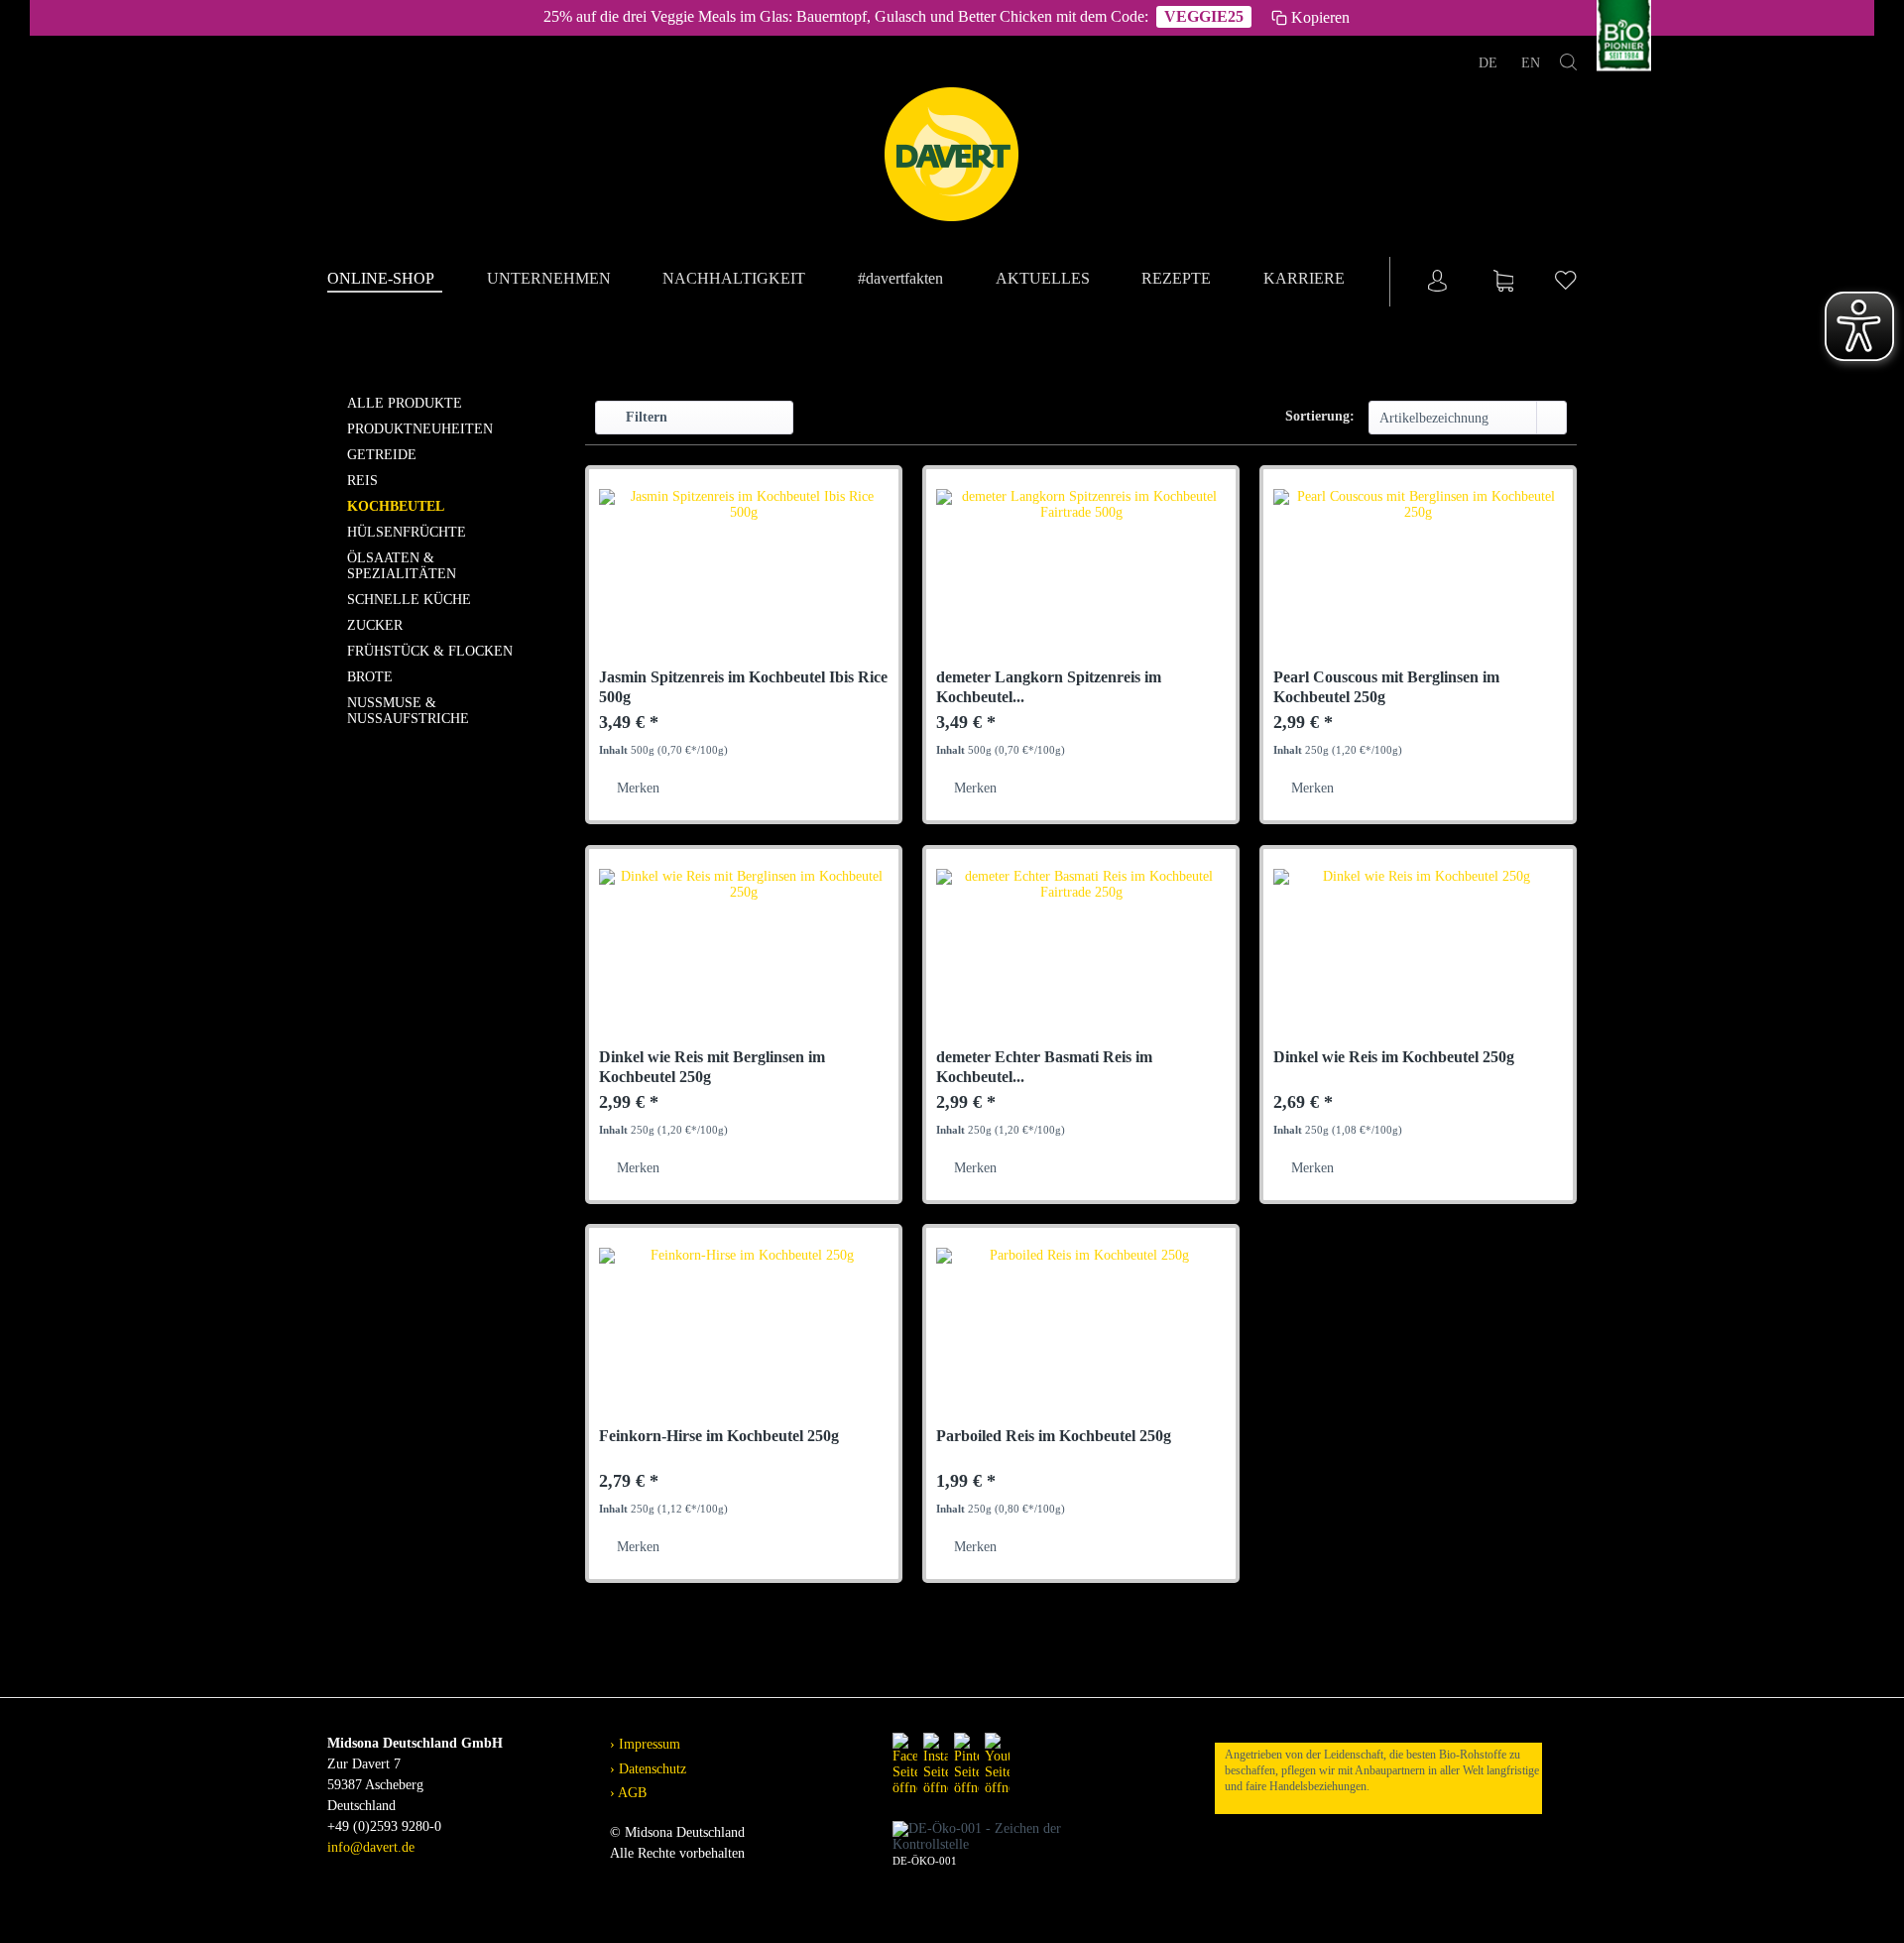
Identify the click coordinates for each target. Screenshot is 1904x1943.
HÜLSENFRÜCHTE (407, 532)
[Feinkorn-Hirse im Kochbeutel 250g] (744, 1337)
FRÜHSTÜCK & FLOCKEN (430, 651)
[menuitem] (385, 280)
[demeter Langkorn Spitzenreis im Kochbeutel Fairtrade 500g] (1081, 578)
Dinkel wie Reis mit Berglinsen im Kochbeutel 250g (712, 1067)
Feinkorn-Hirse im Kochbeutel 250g (719, 1436)
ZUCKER (375, 625)
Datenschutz (651, 1769)
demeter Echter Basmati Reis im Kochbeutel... (1044, 1067)
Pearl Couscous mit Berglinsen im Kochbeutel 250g (1386, 687)
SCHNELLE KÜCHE (409, 600)
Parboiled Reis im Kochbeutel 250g (1054, 1436)
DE (1490, 63)
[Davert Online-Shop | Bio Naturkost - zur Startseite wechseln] (952, 155)
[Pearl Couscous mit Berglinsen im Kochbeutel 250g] (1418, 578)
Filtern (645, 417)
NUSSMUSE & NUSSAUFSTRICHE (408, 711)
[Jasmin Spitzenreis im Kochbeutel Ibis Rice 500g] (744, 578)
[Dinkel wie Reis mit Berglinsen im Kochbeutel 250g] (744, 958)
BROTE (370, 677)
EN (1531, 63)
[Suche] (1568, 66)
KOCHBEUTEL (396, 506)
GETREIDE (382, 455)
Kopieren (1320, 17)
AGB (631, 1793)
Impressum (648, 1744)
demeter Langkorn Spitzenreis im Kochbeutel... (1049, 687)
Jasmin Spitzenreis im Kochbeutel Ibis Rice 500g (743, 687)
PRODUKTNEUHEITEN (420, 429)
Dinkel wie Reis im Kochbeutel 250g (1394, 1057)
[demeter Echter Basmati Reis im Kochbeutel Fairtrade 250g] (1081, 958)
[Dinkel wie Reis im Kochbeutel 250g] (1418, 958)
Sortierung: (1320, 416)
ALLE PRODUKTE (405, 403)
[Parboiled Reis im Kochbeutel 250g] (1081, 1337)
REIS (362, 481)
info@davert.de (371, 1847)
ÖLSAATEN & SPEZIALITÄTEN (402, 566)
